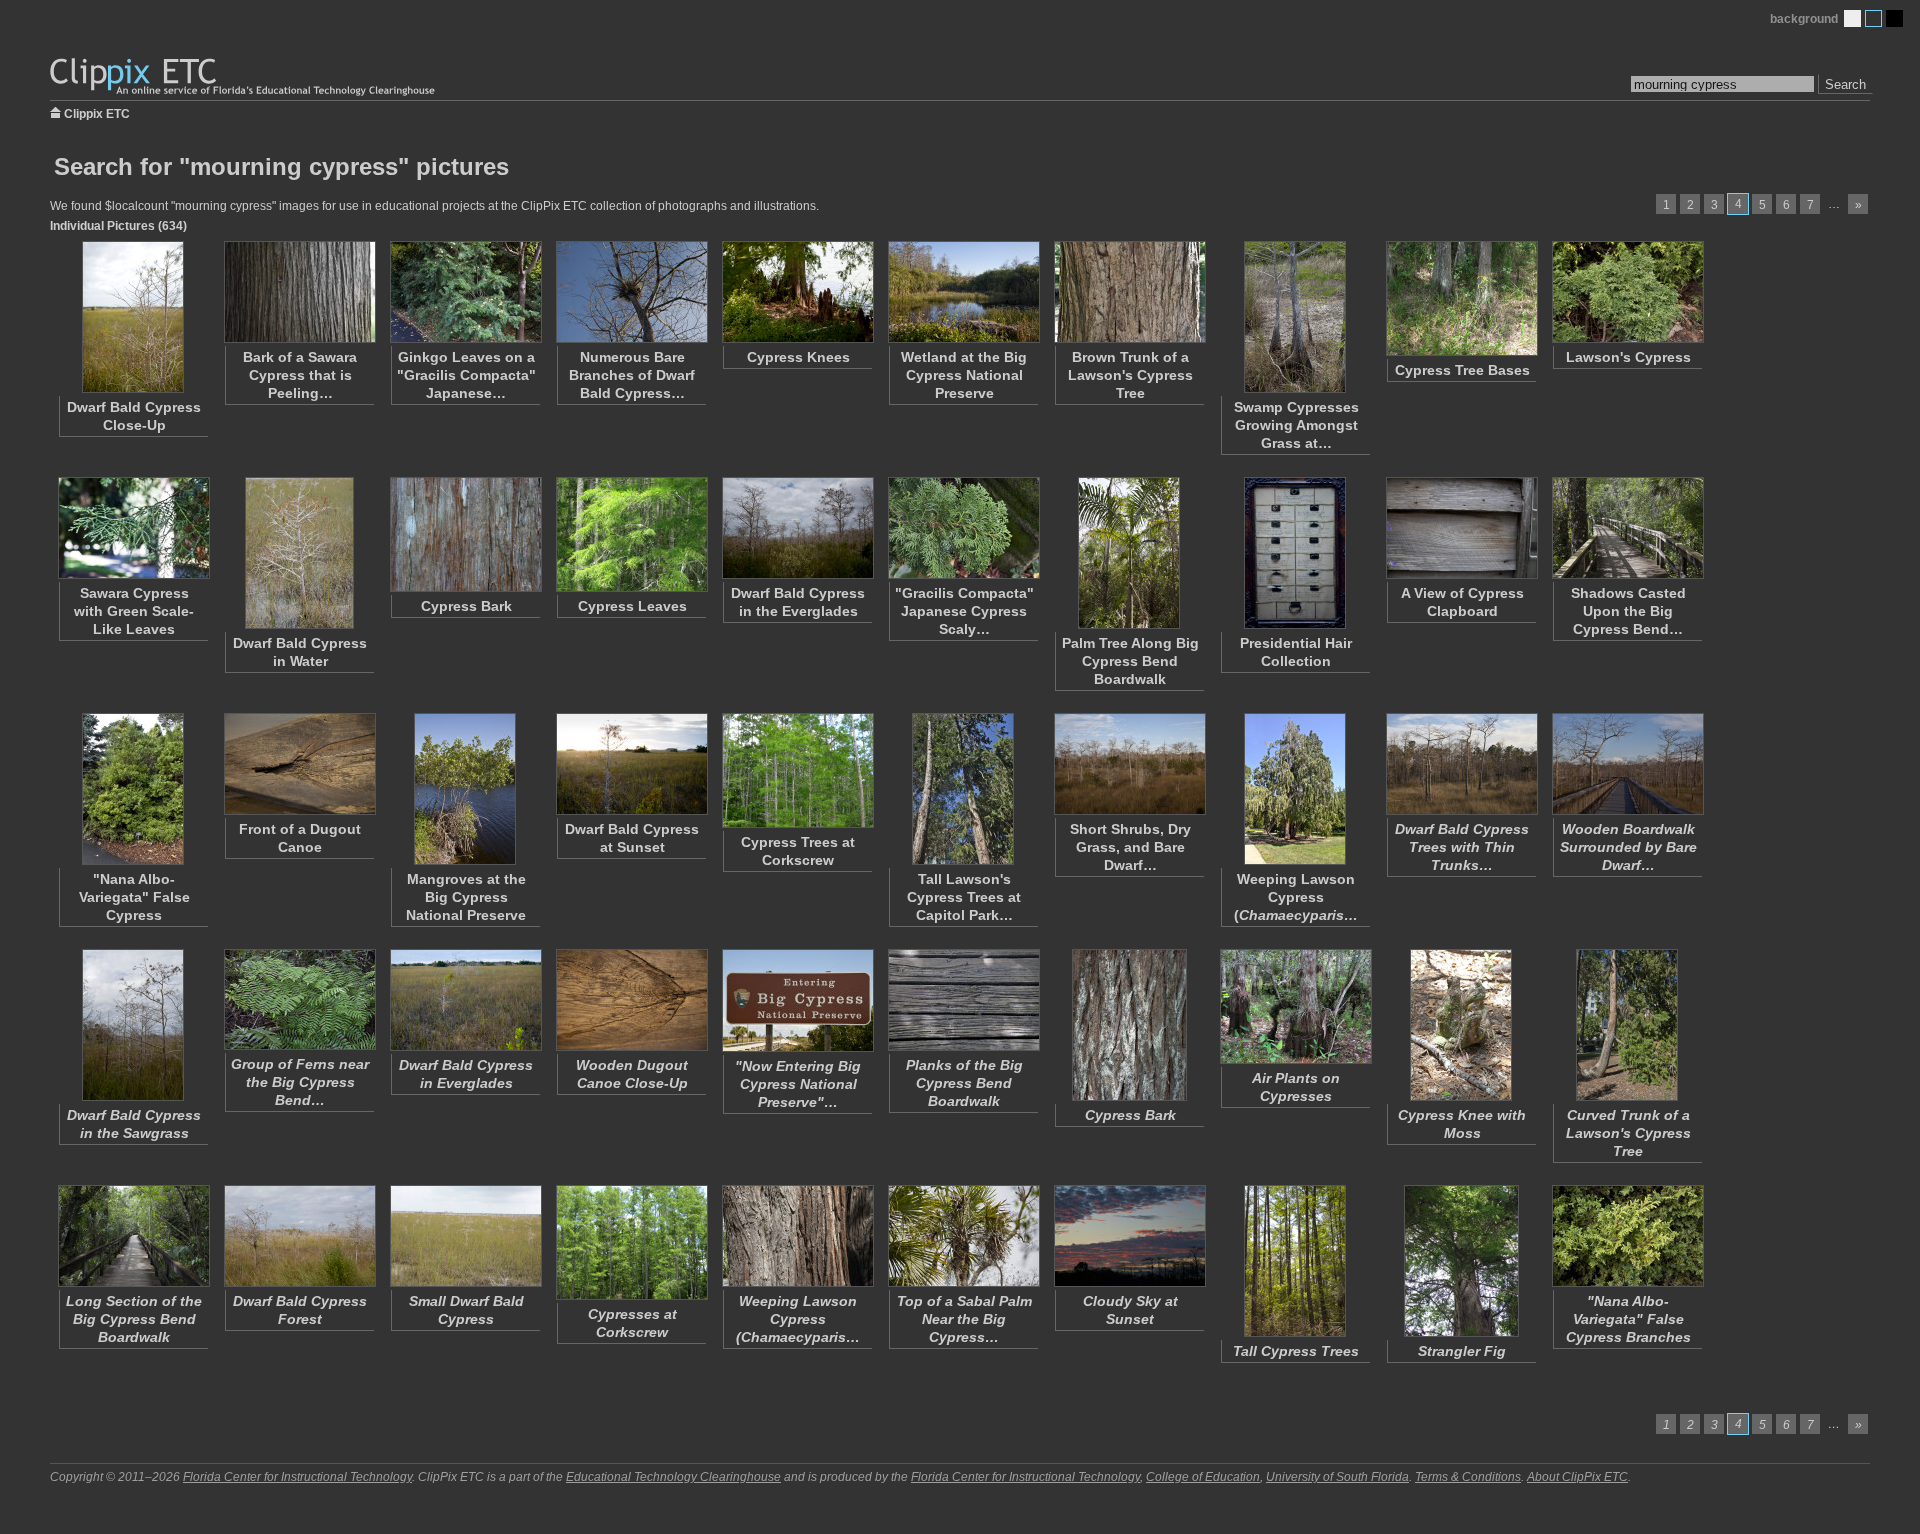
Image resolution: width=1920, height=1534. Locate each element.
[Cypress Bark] (465, 534)
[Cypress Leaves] (631, 534)
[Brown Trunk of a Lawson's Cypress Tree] (1129, 292)
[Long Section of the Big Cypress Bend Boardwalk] (133, 1236)
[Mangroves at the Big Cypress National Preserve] (465, 789)
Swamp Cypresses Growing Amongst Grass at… (1296, 425)
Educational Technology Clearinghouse (673, 1477)
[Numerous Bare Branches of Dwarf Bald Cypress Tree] (631, 292)
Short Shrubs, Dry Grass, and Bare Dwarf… (1130, 847)
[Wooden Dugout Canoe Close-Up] (631, 1000)
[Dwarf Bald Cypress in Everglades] (465, 1000)
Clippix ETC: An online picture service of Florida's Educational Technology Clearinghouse (244, 77)
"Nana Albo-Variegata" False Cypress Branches (1628, 1319)
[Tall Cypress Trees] (1295, 1261)
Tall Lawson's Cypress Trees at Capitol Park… (964, 897)
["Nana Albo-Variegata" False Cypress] (133, 789)
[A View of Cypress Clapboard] (1461, 528)
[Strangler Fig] (1461, 1261)
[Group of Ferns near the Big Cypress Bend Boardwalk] (299, 999)
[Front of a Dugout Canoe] (299, 764)
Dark (1894, 18)
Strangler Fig (1462, 1351)
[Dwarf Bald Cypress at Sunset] (631, 764)
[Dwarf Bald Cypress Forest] (299, 1236)
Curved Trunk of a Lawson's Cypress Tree (1628, 1133)
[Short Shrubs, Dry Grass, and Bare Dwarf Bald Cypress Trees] (1129, 764)
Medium (1873, 18)
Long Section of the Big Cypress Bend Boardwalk (134, 1319)
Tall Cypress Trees (1296, 1351)
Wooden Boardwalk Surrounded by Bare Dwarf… (1628, 847)
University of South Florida (1337, 1477)
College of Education (1203, 1477)
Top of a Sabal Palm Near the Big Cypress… (964, 1319)
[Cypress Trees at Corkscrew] (797, 770)
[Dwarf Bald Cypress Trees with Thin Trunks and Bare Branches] (1461, 764)
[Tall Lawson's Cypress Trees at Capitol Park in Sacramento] (963, 789)
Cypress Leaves (632, 606)
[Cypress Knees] (797, 292)
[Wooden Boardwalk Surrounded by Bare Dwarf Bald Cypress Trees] (1627, 764)
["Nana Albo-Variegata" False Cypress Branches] (1627, 1236)
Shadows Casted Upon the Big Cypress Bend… (1628, 611)
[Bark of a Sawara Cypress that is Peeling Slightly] (299, 292)
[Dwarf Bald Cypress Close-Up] (133, 317)
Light (1852, 18)
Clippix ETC (97, 112)
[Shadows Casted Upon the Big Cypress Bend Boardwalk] (1627, 528)
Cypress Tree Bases (1462, 370)
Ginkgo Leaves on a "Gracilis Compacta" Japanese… (466, 375)
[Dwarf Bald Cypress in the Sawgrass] (133, 1025)
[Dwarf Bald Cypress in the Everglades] (797, 528)
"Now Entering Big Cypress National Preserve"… (798, 1084)
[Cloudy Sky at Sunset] (1129, 1236)
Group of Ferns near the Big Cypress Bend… (300, 1082)
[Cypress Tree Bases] (1461, 298)
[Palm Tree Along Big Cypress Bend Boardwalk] (1129, 553)
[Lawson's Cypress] (1627, 292)
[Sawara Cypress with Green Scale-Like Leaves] (133, 528)
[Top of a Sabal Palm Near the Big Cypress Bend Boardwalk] (963, 1236)
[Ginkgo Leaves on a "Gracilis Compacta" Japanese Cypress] (465, 292)
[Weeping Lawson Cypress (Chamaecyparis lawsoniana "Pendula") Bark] (797, 1236)
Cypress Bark (466, 606)
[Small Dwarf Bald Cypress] (465, 1236)
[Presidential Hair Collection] (1295, 553)
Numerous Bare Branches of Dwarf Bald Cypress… (632, 375)
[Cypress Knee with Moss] (1461, 1025)
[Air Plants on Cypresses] (1295, 1006)
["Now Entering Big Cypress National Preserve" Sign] (797, 1000)
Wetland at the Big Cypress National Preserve (964, 375)
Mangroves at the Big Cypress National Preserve (466, 897)
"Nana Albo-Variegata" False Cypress (134, 897)
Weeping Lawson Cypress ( (1296, 897)
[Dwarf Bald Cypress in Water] (299, 553)
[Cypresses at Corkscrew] (631, 1242)
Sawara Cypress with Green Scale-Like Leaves (134, 611)
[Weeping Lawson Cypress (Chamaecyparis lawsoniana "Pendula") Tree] (1295, 789)
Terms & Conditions (1468, 1477)
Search (1845, 84)
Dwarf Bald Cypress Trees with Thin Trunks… (1462, 847)
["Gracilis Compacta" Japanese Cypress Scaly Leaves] (963, 528)
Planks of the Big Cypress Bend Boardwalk (964, 1083)
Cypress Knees (798, 357)
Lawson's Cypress (1628, 357)
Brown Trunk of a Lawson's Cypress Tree (1130, 375)
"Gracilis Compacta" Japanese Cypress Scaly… (964, 611)
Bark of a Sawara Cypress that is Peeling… (300, 375)
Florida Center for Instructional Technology (297, 1477)
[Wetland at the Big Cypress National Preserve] (963, 292)
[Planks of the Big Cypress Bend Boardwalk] (963, 1000)
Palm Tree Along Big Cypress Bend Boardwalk (1130, 661)
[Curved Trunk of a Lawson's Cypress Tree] (1627, 1025)
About (1577, 1477)
